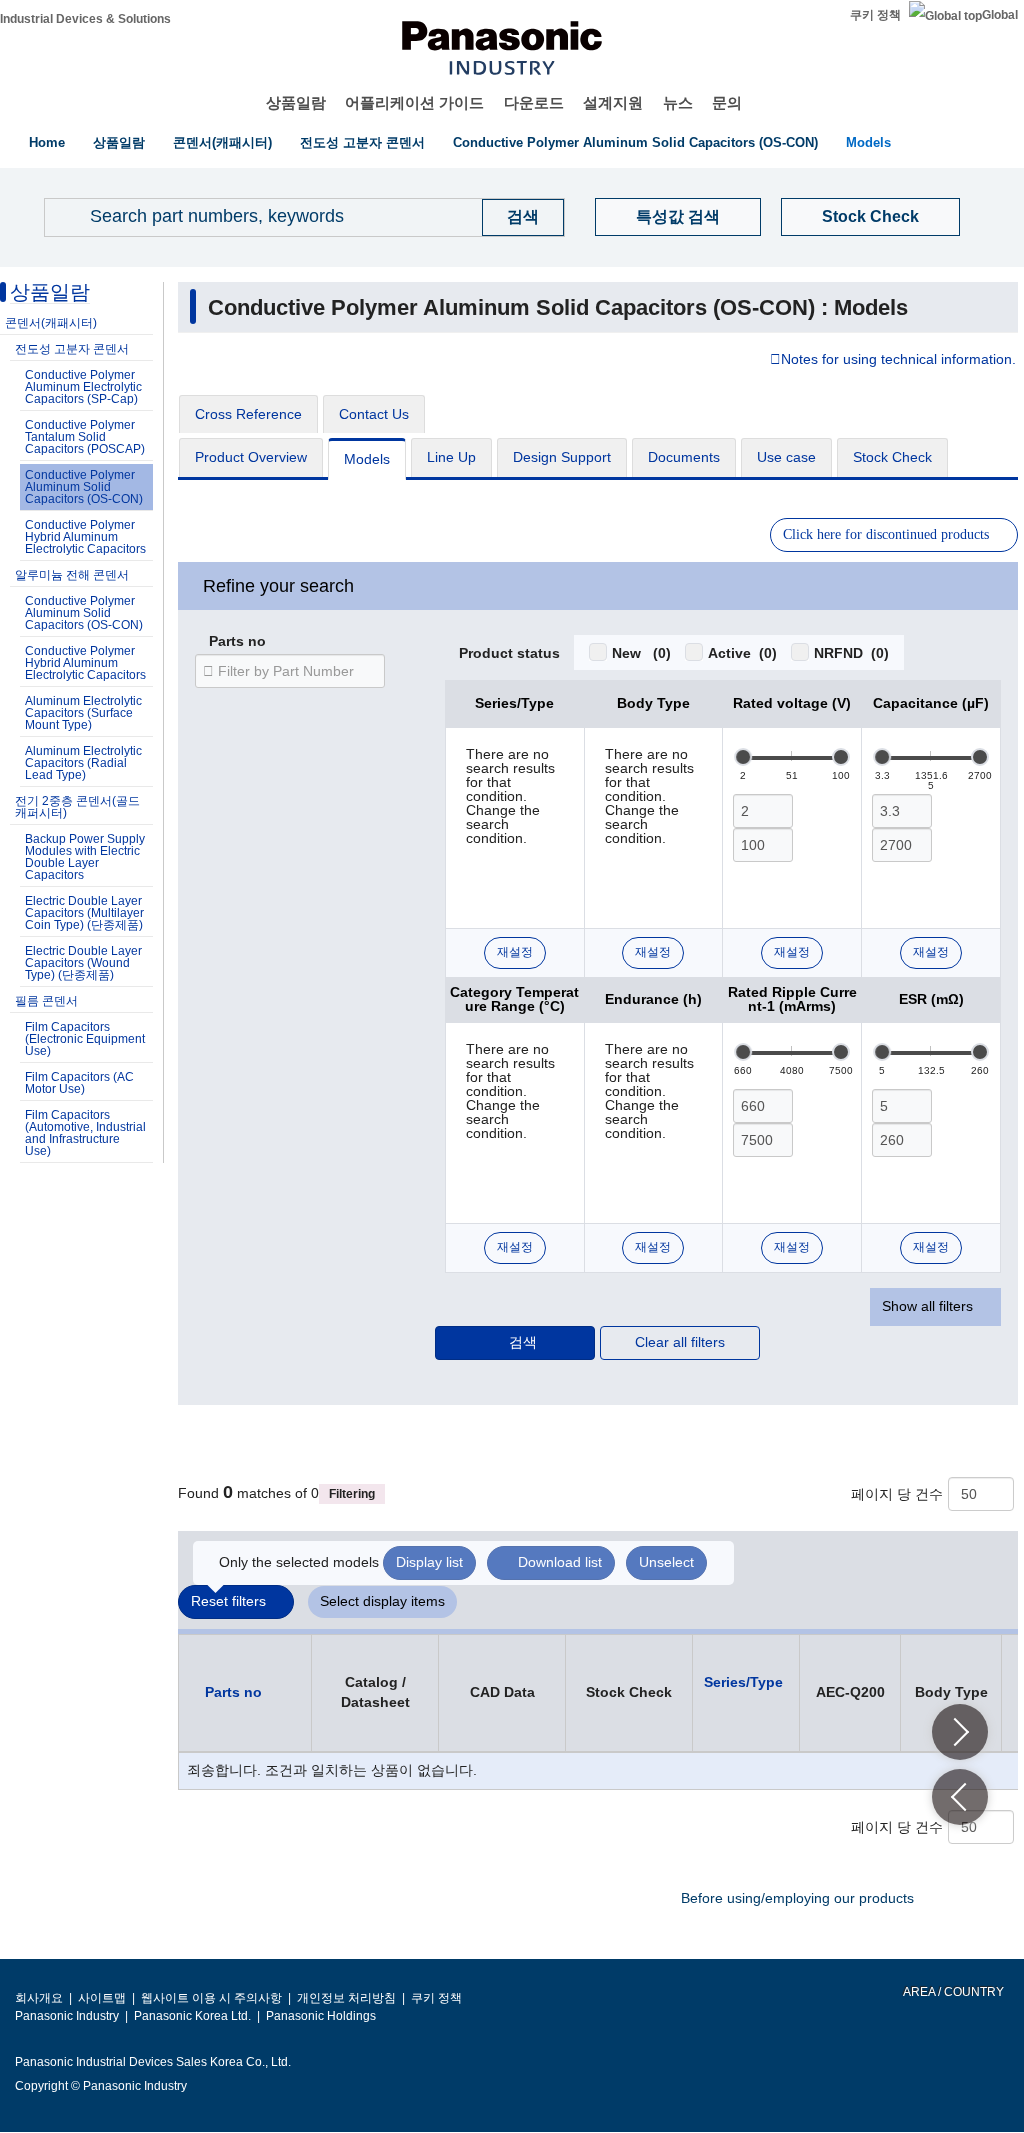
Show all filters (927, 1306)
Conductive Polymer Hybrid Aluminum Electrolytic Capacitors (85, 537)
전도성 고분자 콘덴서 (362, 142)
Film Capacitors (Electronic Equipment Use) (85, 1039)
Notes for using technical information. (898, 360)
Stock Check (870, 216)
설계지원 (613, 102)
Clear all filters (680, 1342)
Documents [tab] (684, 457)
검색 (523, 1342)
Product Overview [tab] (251, 457)
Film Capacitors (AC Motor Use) (79, 1083)
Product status (509, 654)
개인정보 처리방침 (346, 1998)
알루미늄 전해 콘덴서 (72, 575)
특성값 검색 (678, 216)
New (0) (641, 653)
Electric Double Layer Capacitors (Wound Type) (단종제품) (83, 963)
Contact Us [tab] (374, 414)
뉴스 (678, 102)
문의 (727, 102)
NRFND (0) (851, 653)
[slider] (743, 757)
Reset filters (228, 1601)
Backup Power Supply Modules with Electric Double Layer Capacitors (85, 857)
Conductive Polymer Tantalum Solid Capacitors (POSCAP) (85, 437)
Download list (560, 1562)
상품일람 (296, 102)
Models (868, 142)
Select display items (382, 1601)
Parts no (237, 642)
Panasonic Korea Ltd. (192, 2016)
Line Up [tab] (451, 457)
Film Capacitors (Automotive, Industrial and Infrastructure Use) (85, 1133)
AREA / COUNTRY (952, 1992)
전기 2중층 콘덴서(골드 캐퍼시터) (77, 807)
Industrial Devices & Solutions (85, 19)
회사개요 (39, 1998)
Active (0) (742, 653)
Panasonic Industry (67, 2016)
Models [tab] (367, 459)
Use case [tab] (786, 457)
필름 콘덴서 (46, 1001)
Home (47, 142)
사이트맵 (102, 1998)
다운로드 (534, 102)
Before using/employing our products (797, 1898)
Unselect (666, 1562)
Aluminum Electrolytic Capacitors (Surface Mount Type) (83, 713)
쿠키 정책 (875, 15)
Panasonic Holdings (321, 2016)
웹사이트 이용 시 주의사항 (211, 1998)
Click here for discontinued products (886, 534)
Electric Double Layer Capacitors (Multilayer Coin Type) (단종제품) (84, 913)
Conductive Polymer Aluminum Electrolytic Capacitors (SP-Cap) (83, 387)
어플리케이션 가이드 (414, 102)
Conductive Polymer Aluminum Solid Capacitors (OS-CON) (635, 142)
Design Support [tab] (562, 457)
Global (1000, 15)
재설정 (515, 952)
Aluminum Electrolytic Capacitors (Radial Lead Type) (83, 763)
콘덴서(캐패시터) (222, 142)
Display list (429, 1562)
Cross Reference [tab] (248, 414)
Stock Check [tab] (892, 457)
